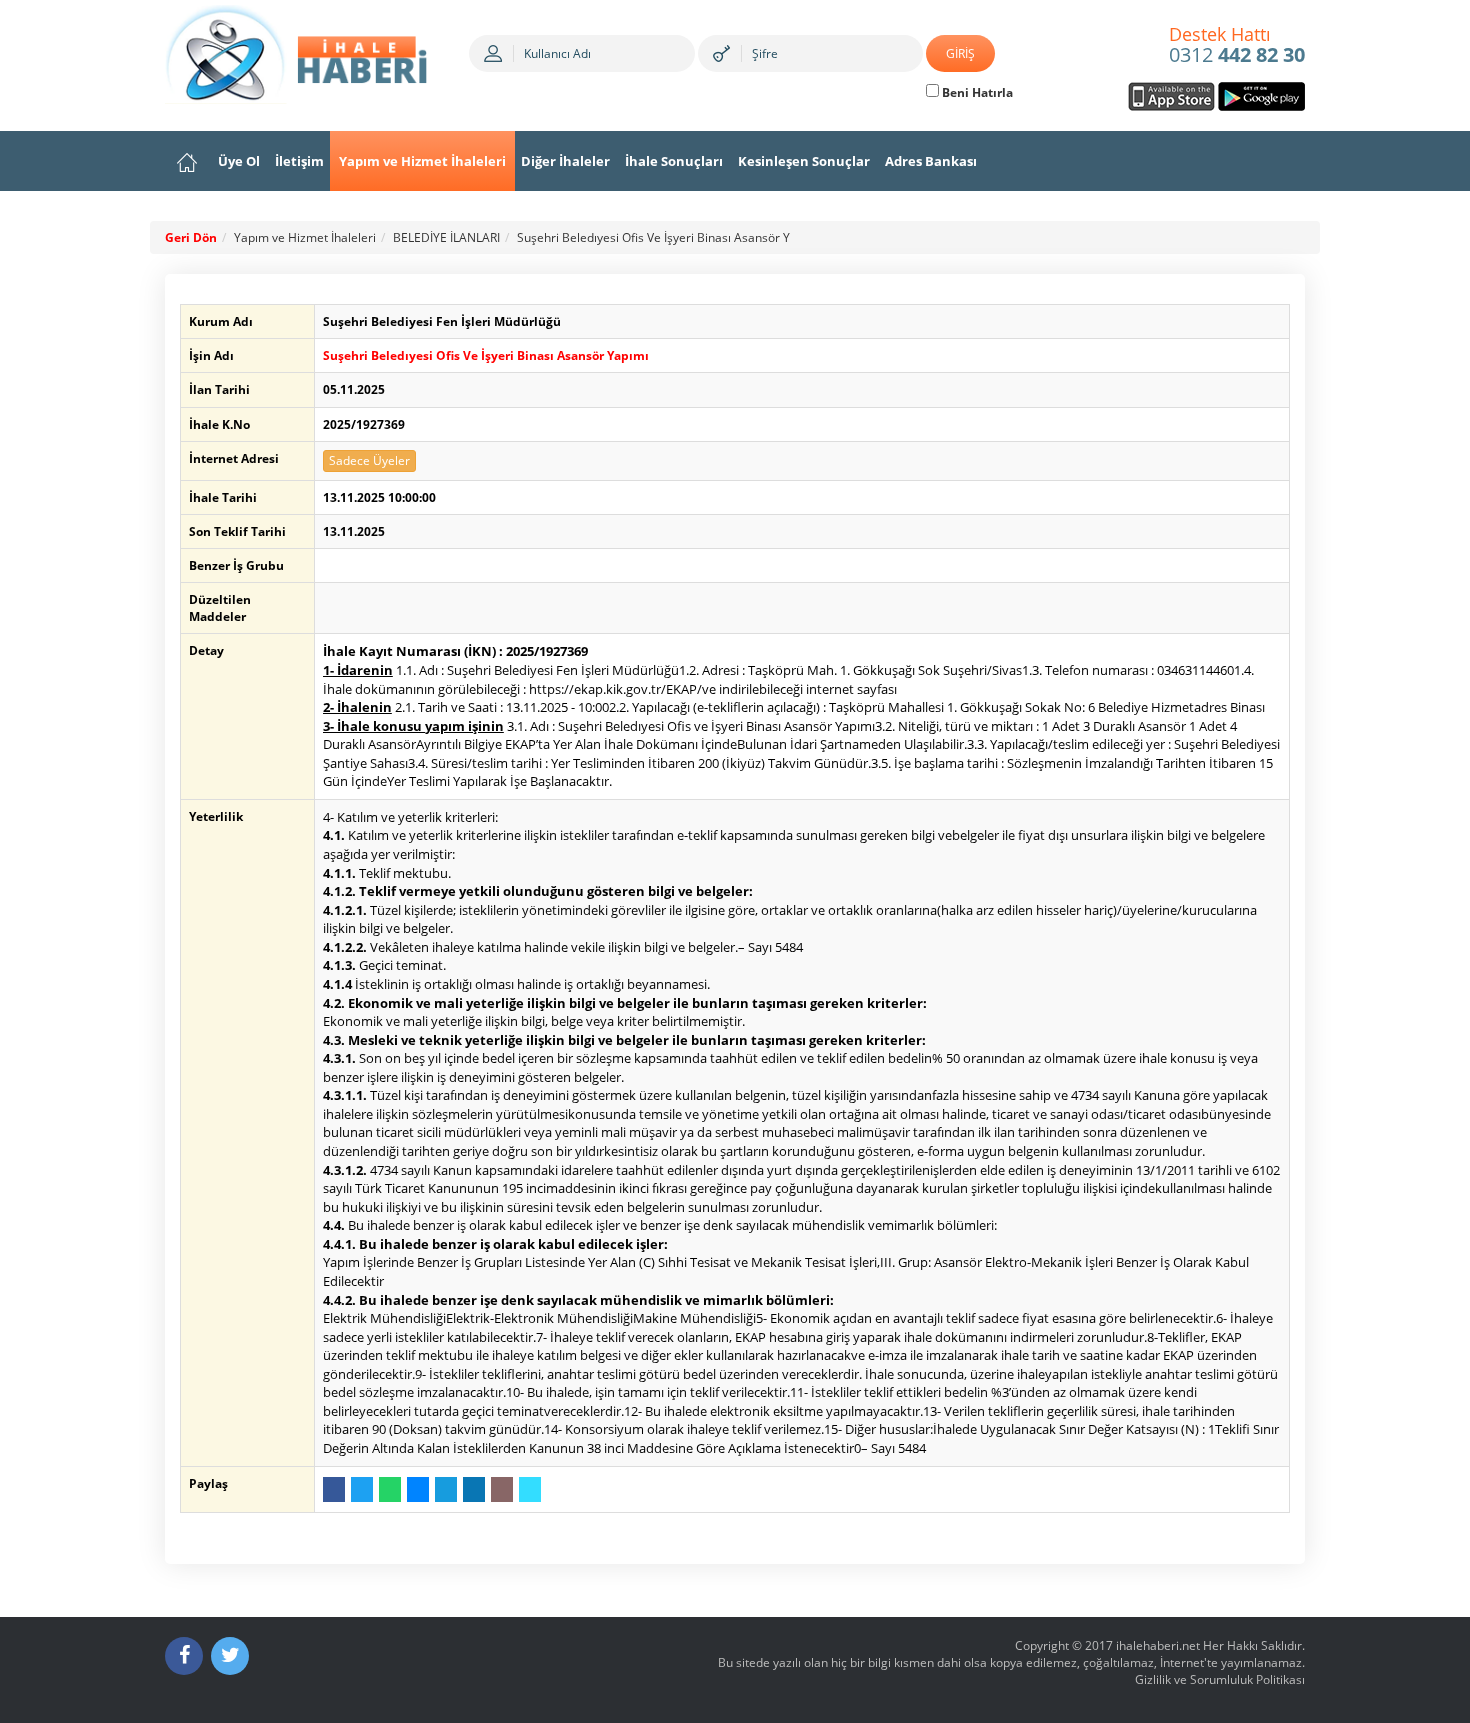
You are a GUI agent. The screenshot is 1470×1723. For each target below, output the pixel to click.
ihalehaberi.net (1158, 1645)
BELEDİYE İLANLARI (446, 237)
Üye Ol (239, 161)
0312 (1237, 46)
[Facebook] (184, 1656)
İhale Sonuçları (674, 161)
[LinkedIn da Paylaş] (474, 1489)
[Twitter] (230, 1656)
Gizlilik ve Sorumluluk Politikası (1220, 1679)
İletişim (299, 161)
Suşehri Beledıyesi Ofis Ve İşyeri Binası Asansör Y (653, 237)
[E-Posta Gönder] (502, 1489)
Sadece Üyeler (369, 460)
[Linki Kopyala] (530, 1489)
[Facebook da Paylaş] (334, 1489)
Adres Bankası (931, 161)
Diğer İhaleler (565, 161)
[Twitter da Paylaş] (362, 1489)
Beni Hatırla (976, 92)
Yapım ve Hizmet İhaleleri (422, 161)
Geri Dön (191, 237)
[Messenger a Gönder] (418, 1489)
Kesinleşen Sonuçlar (804, 161)
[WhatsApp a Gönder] (390, 1489)
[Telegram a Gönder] (446, 1489)
